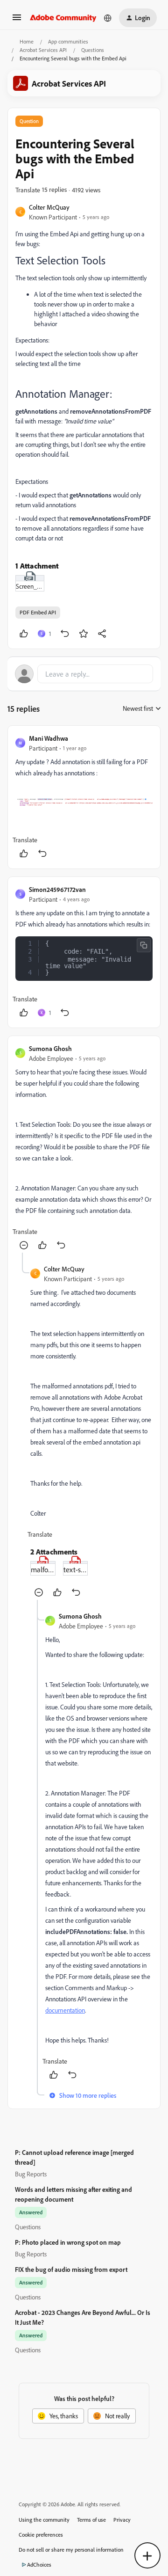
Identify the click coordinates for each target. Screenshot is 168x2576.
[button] (17, 20)
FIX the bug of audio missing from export (71, 2269)
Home (27, 41)
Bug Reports (31, 2174)
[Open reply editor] (84, 674)
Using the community (44, 2520)
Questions (93, 50)
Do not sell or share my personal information (71, 2550)
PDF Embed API (38, 612)
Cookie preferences (41, 2535)
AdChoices (39, 2565)
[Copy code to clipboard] (144, 945)
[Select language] (108, 18)
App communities (68, 41)
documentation (65, 2010)
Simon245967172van (57, 889)
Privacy (122, 2520)
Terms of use (91, 2520)
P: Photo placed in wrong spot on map (68, 2242)
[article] (84, 797)
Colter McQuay (49, 207)
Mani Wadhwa (49, 738)
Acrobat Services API (43, 50)
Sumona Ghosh (50, 1048)
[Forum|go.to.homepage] (63, 18)
